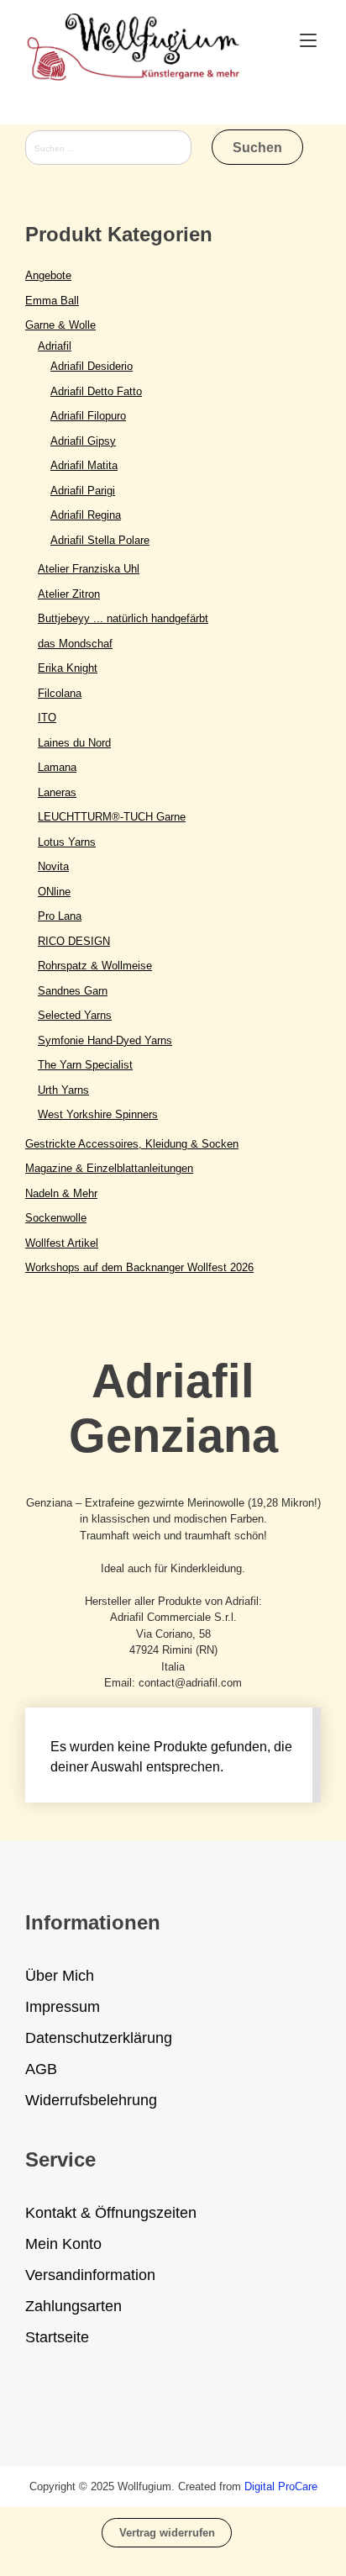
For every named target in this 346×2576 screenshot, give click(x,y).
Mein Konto (63, 2244)
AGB (41, 2069)
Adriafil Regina (86, 515)
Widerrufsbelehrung (91, 2100)
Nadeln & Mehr (61, 1193)
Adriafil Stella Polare (100, 540)
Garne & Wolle (60, 325)
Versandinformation (90, 2275)
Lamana (57, 767)
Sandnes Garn (73, 991)
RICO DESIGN (74, 941)
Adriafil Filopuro (88, 416)
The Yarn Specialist (85, 1065)
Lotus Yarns (67, 842)
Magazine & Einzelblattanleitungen (109, 1168)
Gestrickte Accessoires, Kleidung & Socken (132, 1144)
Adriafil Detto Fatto (96, 391)
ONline (54, 892)
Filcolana (60, 693)
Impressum (63, 2007)
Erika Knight (68, 668)
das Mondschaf (75, 644)
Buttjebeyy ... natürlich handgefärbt (123, 618)
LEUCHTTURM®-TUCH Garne (112, 817)
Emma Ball (52, 301)
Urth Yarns (63, 1090)
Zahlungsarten (73, 2306)
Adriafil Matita (84, 465)
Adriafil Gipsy (83, 441)
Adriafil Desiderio (92, 366)
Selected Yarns (75, 1015)
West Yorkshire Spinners (98, 1114)
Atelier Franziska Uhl (89, 569)
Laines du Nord (74, 743)
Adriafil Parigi (83, 491)
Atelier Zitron (69, 594)
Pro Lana (60, 916)
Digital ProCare (281, 2486)
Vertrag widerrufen (167, 2533)
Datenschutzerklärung (99, 2038)
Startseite (57, 2337)
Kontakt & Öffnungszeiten (111, 2213)
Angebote (48, 275)
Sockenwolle (56, 1218)
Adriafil (55, 346)
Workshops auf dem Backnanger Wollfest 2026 (139, 1267)
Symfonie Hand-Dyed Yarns (105, 1040)
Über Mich (60, 1976)
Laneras (57, 792)
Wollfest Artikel (62, 1243)
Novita (53, 866)
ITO (47, 718)
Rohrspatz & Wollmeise (95, 966)
